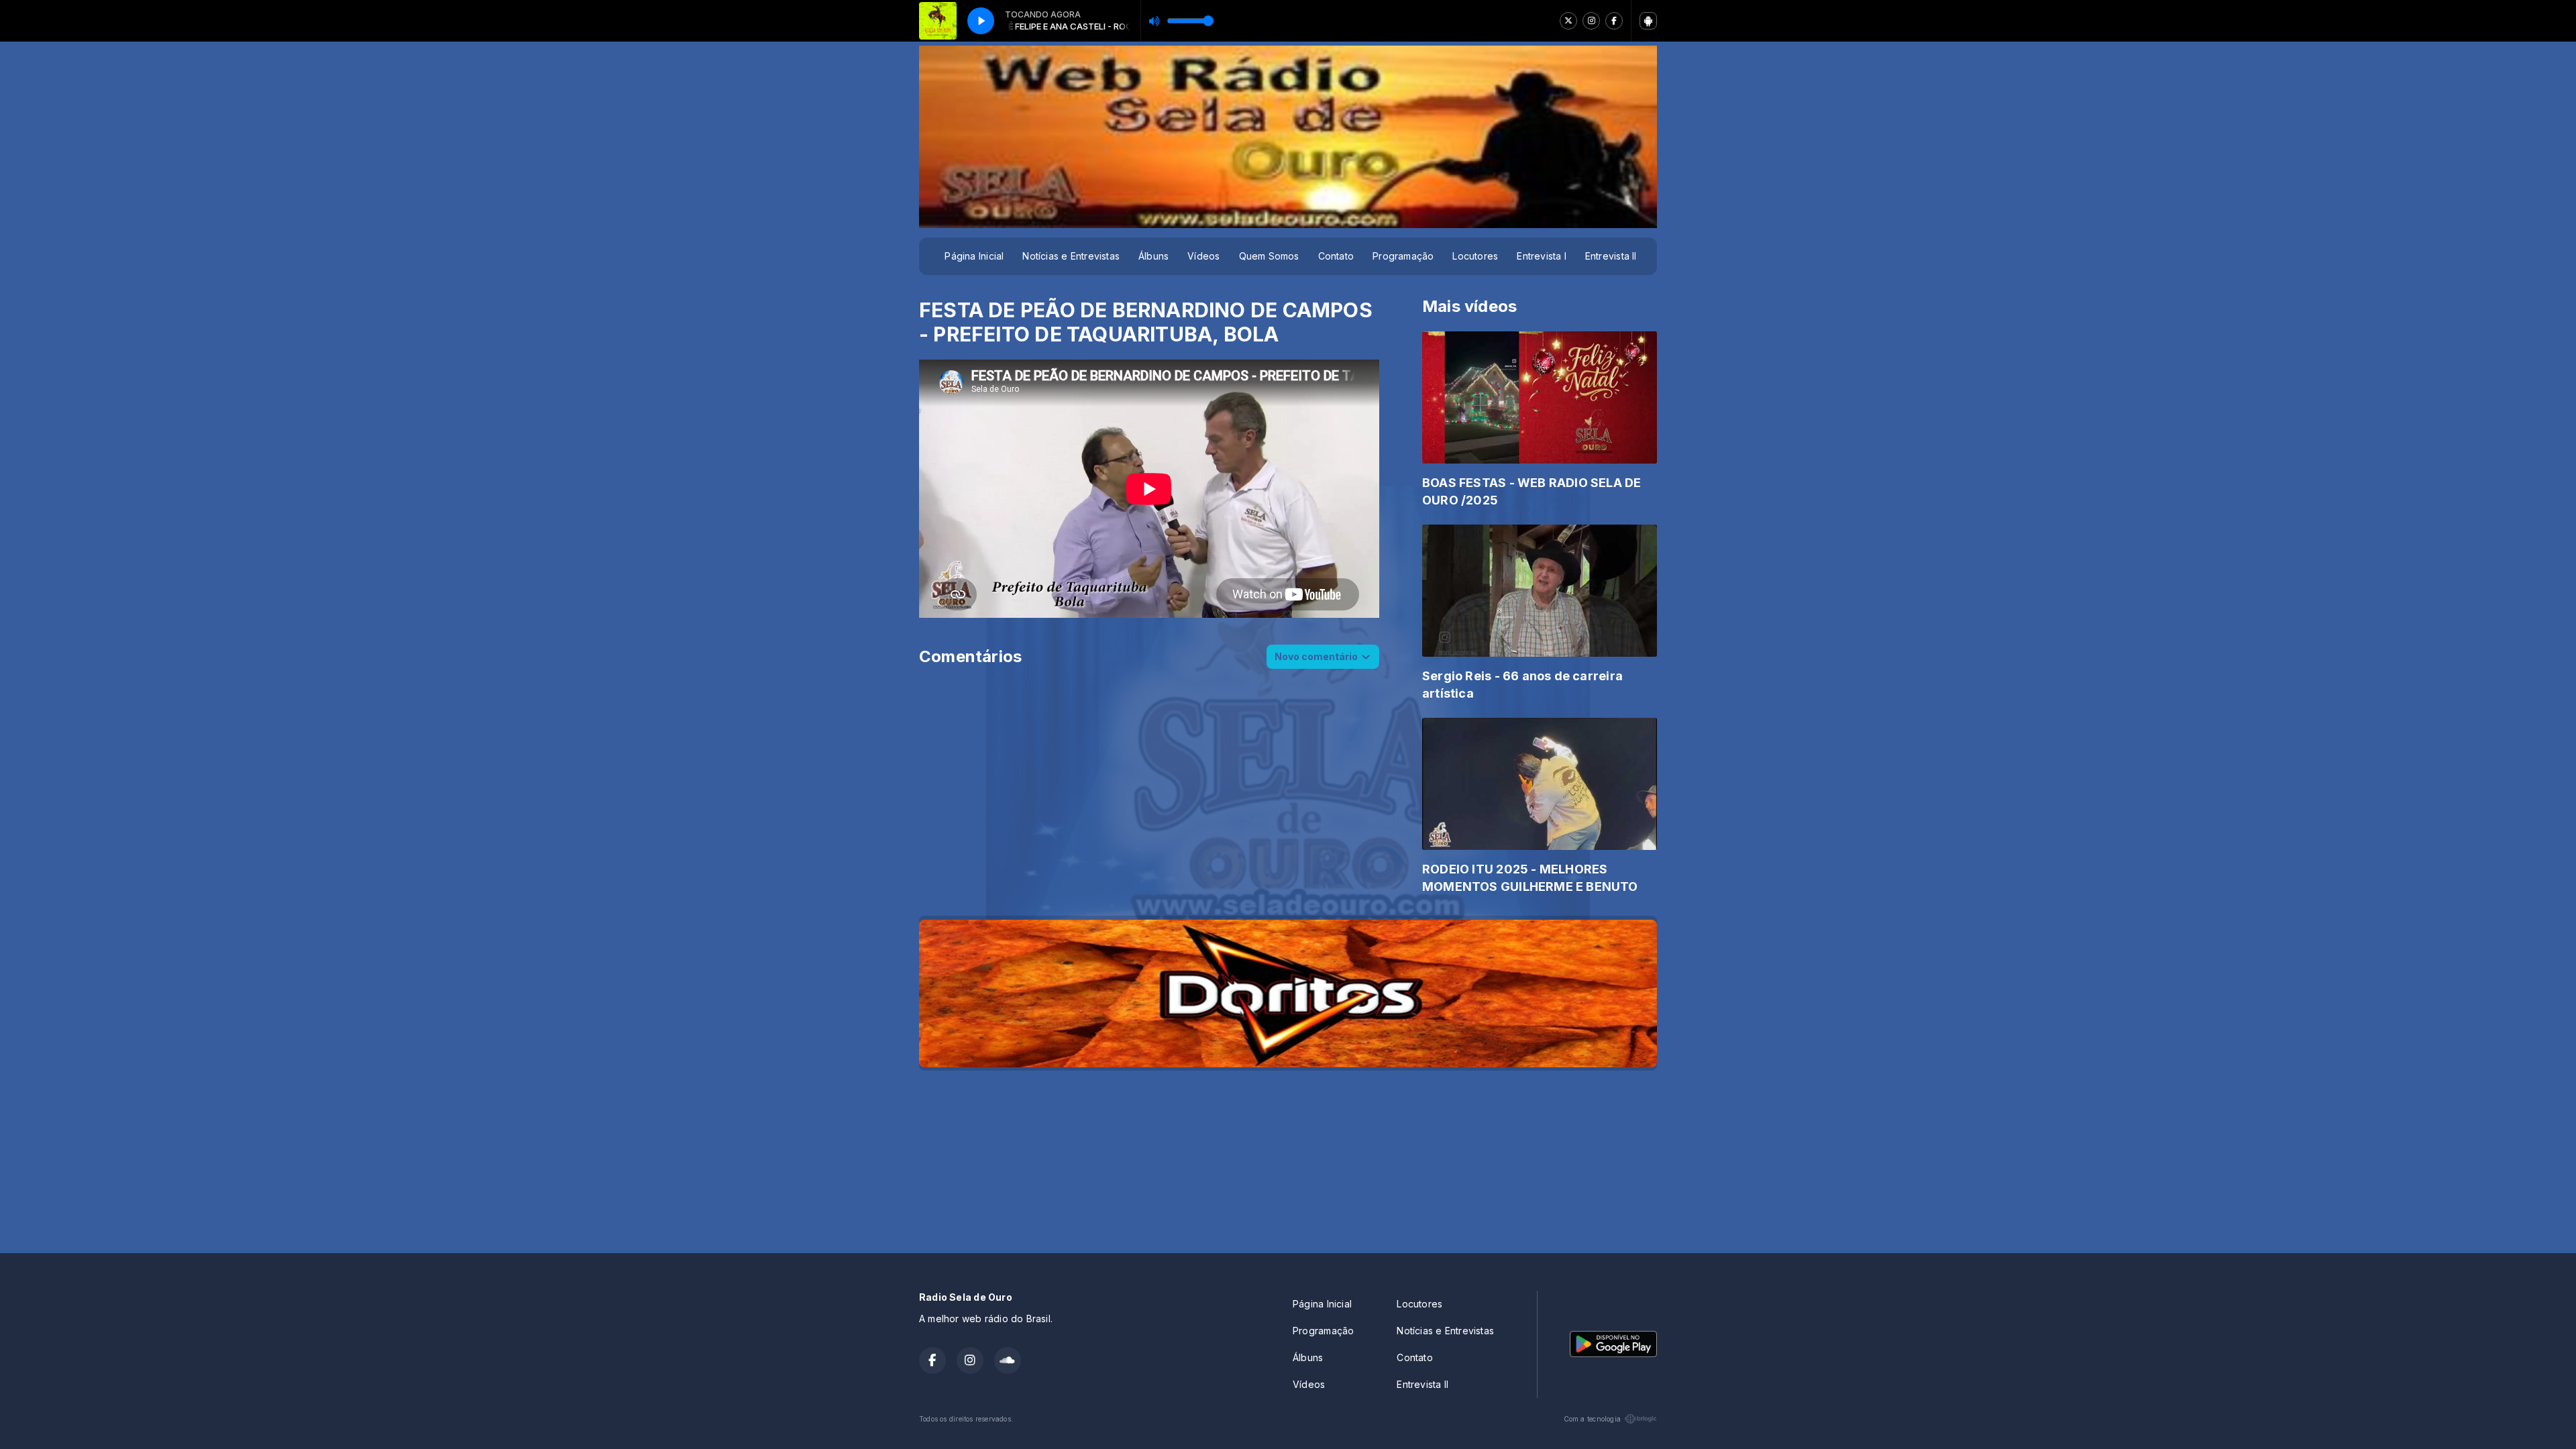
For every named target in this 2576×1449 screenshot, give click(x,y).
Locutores (1475, 256)
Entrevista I (1542, 256)
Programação (1403, 256)
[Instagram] (1591, 21)
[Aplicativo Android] (1648, 21)
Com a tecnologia (1592, 1419)
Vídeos (1203, 256)
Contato (1336, 256)
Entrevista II (1611, 256)
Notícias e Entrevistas (1071, 256)
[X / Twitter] (1568, 21)
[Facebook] (1614, 21)
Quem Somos (1269, 256)
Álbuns (1153, 256)
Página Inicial (974, 256)
